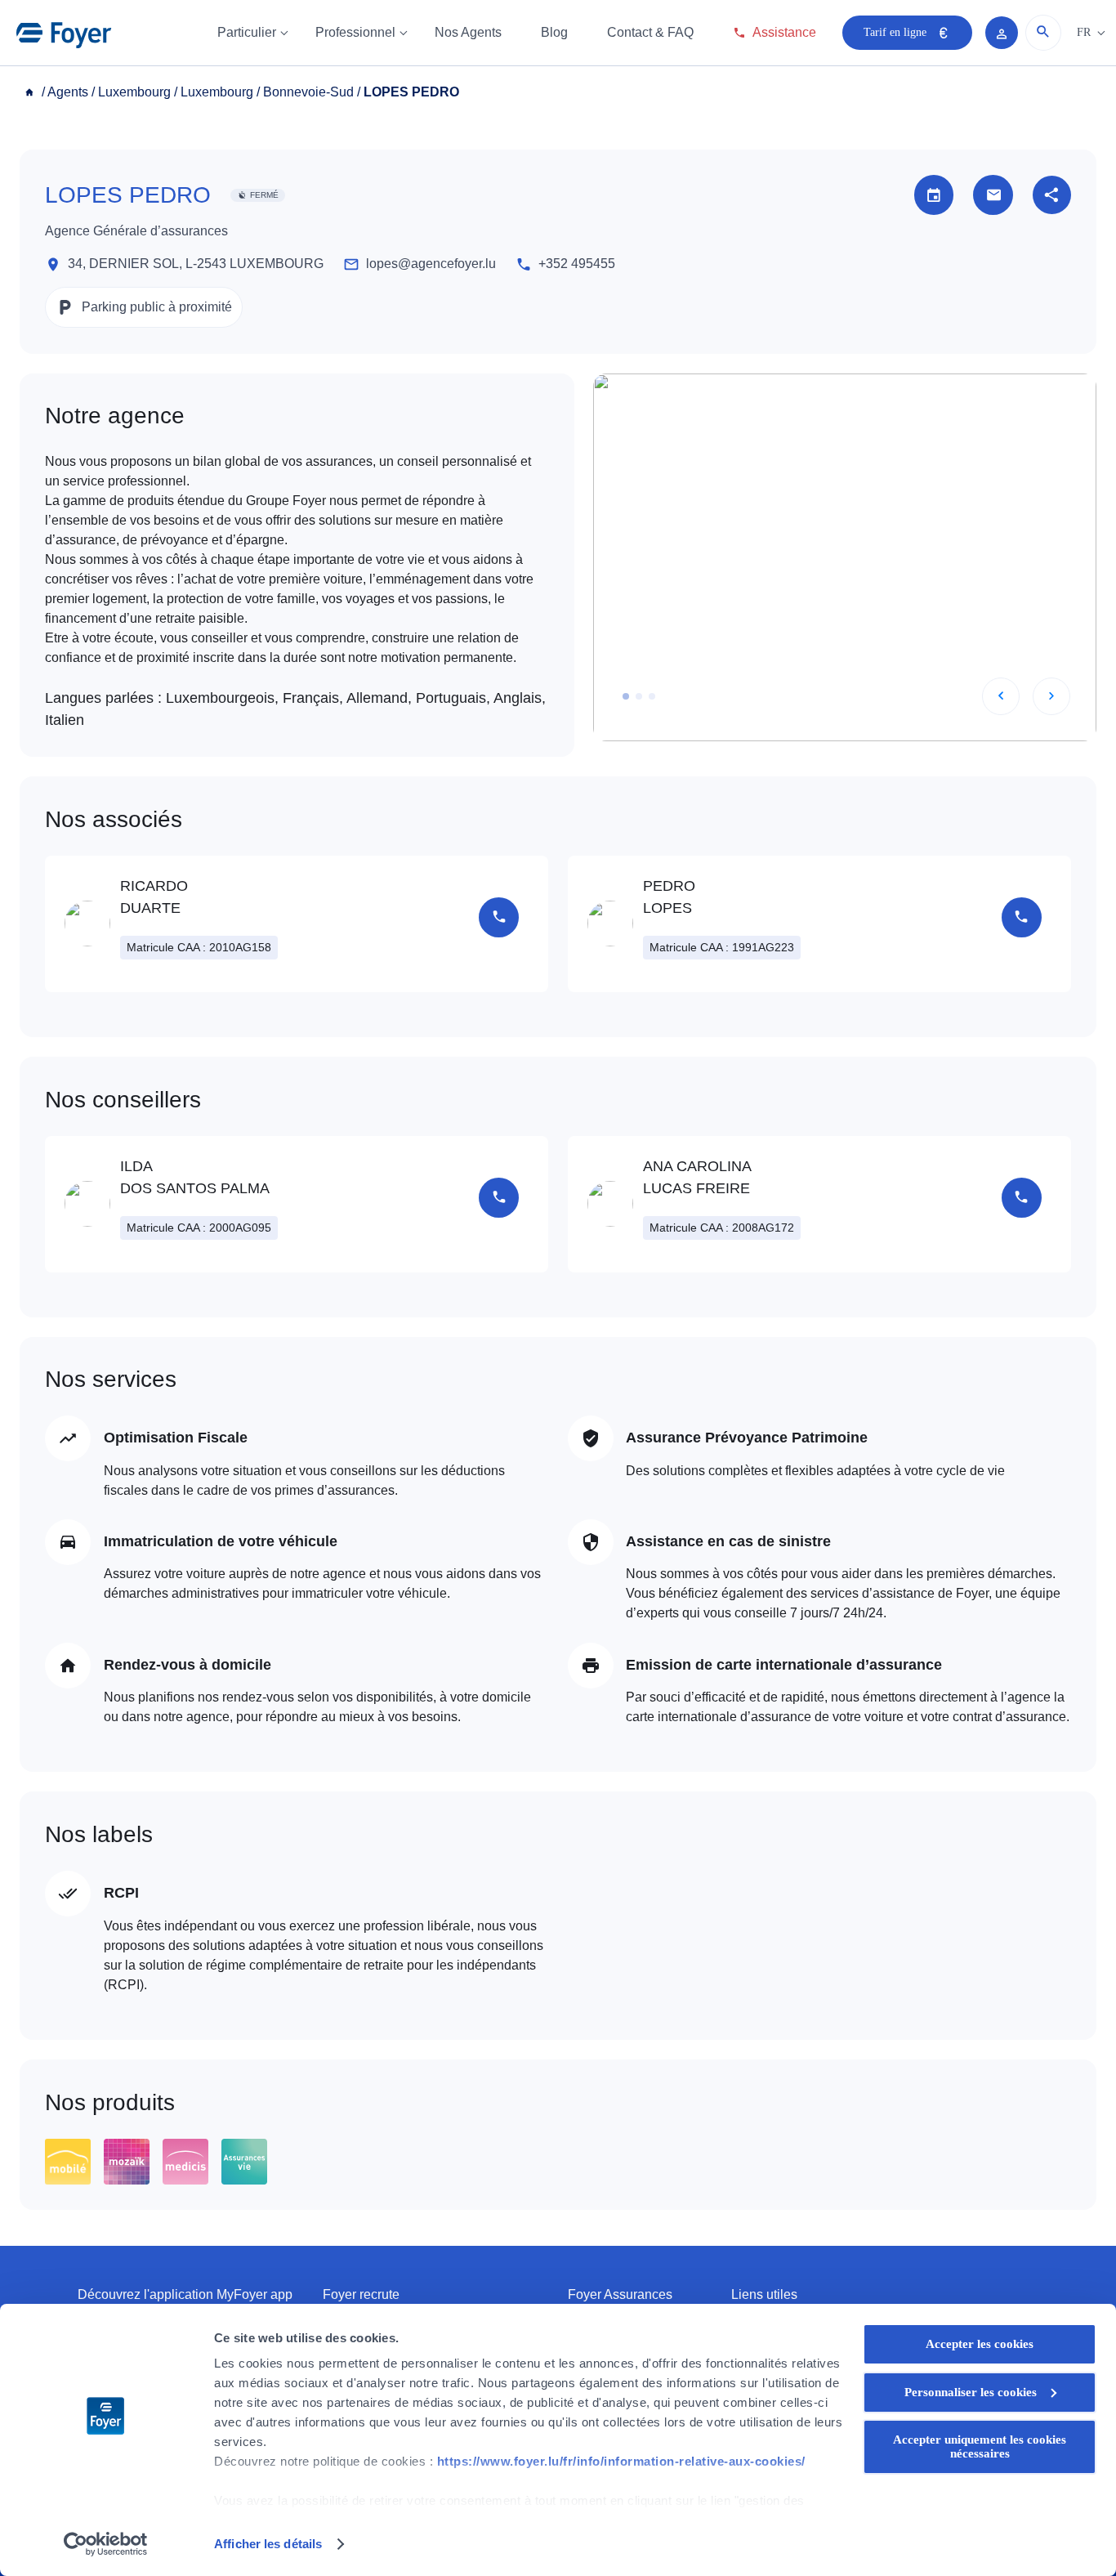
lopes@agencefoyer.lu (431, 264)
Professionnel (355, 32)
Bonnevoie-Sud (308, 92)
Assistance (784, 32)
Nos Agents (468, 32)
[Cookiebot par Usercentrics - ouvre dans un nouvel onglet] (106, 2544)
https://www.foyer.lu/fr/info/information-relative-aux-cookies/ (621, 2461)
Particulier (247, 32)
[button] (626, 696)
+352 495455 (577, 264)
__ (31, 92)
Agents (68, 92)
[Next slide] (1051, 696)
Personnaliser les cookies (971, 2392)
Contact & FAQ (650, 32)
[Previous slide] (1001, 696)
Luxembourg (134, 92)
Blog (554, 32)
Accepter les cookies (980, 2344)
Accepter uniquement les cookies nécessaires (980, 2446)
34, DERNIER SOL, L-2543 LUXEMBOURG (196, 264)
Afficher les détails (268, 2544)
